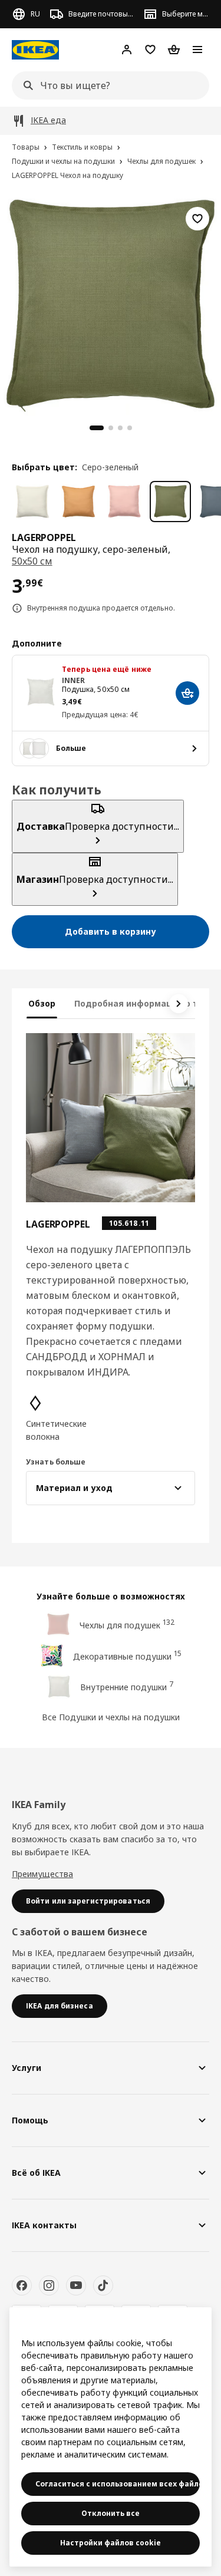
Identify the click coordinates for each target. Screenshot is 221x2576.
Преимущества (42, 1874)
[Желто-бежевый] (78, 502)
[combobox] (107, 85)
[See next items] (179, 1004)
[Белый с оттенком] (32, 502)
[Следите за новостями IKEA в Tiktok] (103, 2285)
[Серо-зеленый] (170, 502)
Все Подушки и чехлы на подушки (111, 1717)
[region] (111, 304)
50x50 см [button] (32, 561)
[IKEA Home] (35, 50)
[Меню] (197, 50)
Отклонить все (111, 2513)
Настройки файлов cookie (111, 2543)
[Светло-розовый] (124, 502)
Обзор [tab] (42, 1003)
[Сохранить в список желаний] (197, 219)
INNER (74, 680)
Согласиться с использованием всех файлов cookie (118, 2484)
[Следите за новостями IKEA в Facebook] (22, 2285)
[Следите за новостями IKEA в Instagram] (49, 2285)
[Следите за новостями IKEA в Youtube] (76, 2285)
